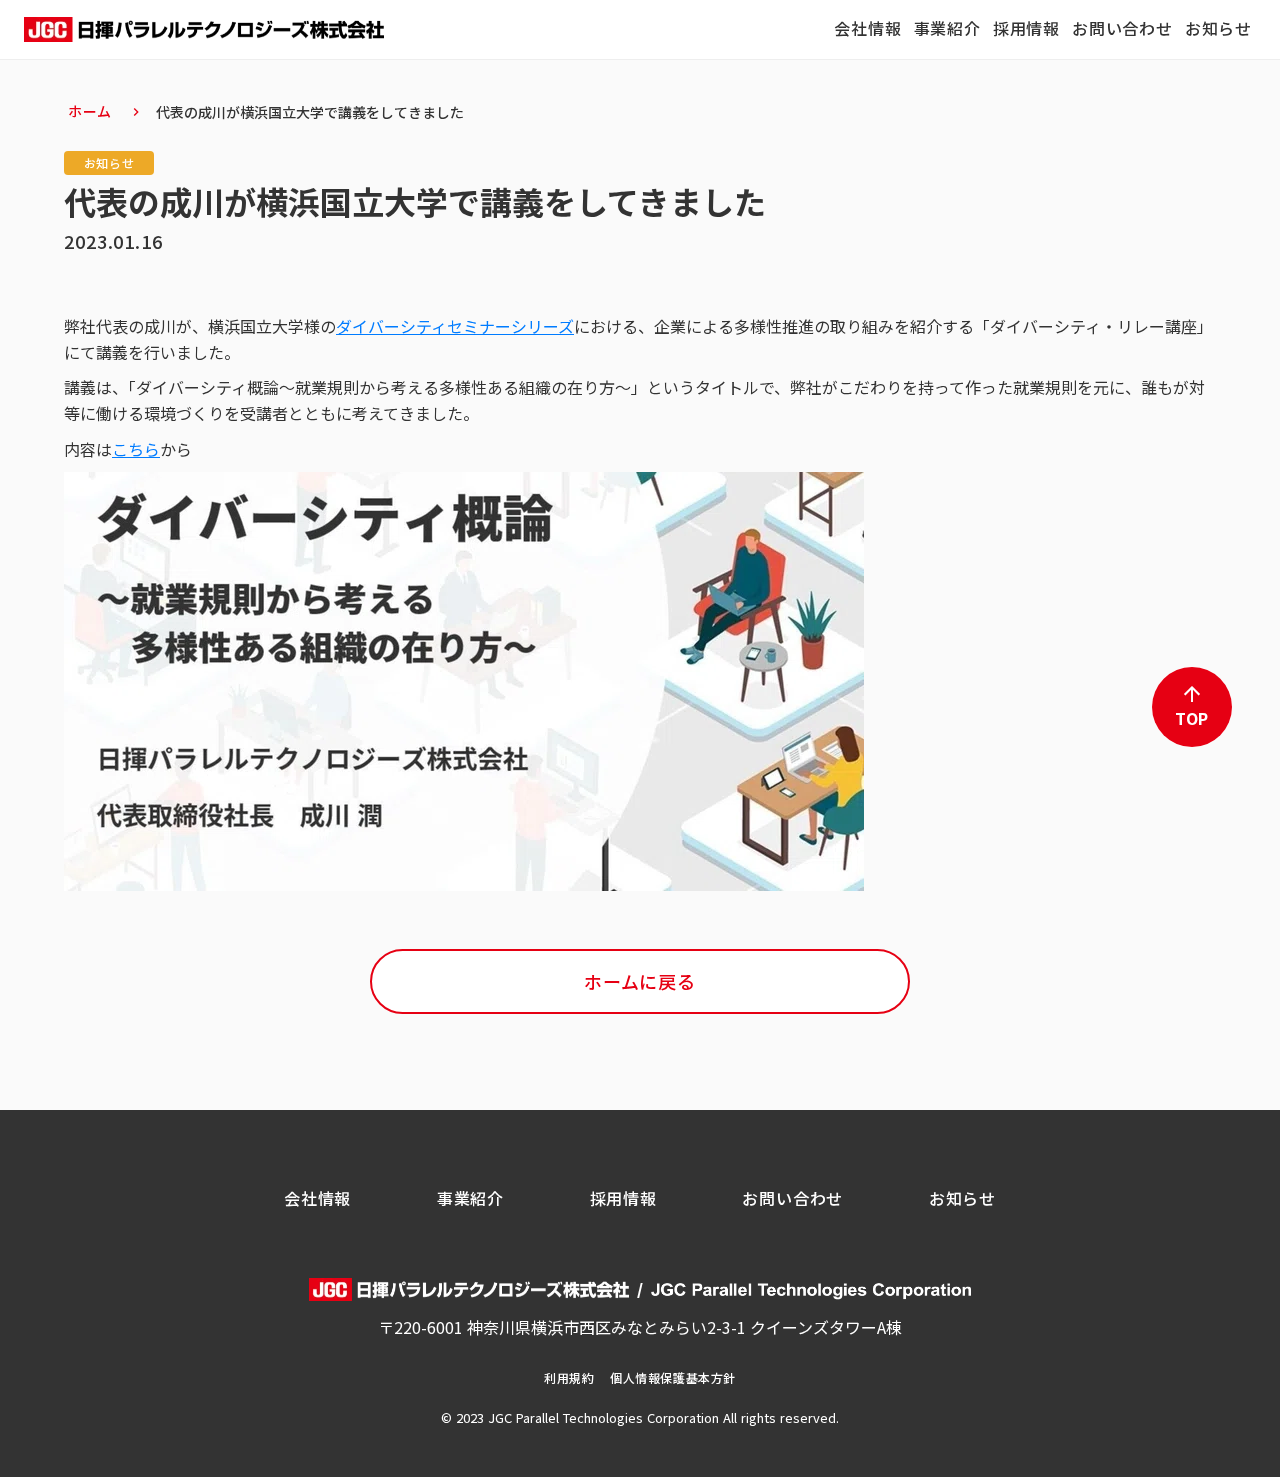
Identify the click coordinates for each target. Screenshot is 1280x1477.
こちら (136, 449)
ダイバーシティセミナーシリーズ (455, 326)
